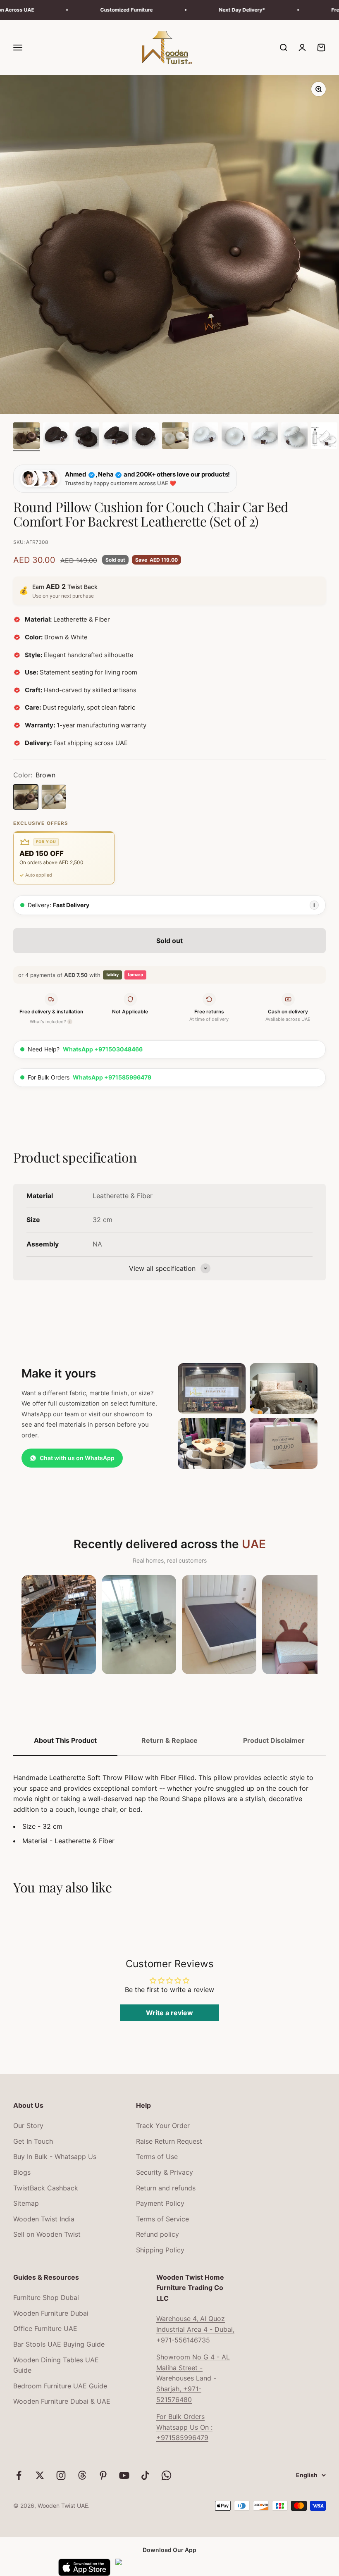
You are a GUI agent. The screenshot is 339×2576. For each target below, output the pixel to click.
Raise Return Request (169, 2141)
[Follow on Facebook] (19, 2475)
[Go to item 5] (146, 437)
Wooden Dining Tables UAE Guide (56, 2365)
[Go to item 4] (116, 437)
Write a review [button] (169, 2013)
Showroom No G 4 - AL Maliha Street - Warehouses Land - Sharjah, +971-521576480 (193, 2378)
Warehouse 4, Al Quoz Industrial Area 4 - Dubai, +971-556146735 (195, 2329)
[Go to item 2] (56, 437)
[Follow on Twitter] (40, 2475)
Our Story (28, 2126)
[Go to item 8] (235, 437)
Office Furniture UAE (45, 2328)
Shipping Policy (160, 2250)
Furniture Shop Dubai (46, 2297)
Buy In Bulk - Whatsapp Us (55, 2157)
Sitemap (26, 2203)
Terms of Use (157, 2157)
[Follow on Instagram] (61, 2475)
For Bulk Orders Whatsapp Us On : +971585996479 (184, 2427)
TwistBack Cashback (46, 2188)
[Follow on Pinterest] (103, 2475)
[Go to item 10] (294, 437)
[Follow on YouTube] (124, 2475)
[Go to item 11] (324, 437)
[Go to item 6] (175, 437)
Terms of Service (162, 2219)
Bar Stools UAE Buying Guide (59, 2344)
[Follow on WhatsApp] (166, 2475)
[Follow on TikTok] (145, 2475)
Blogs (22, 2172)
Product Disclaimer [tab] (274, 1740)
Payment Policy (160, 2203)
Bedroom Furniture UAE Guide (60, 2386)
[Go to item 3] (86, 437)
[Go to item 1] (26, 437)
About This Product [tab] (65, 1740)
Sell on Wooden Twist (47, 2234)
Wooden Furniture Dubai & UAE (62, 2401)
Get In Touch (33, 2141)
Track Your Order (163, 2126)
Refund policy (158, 2234)
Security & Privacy (165, 2172)
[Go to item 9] (265, 437)
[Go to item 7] (205, 437)
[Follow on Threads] (82, 2475)
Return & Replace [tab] (169, 1740)
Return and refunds (166, 2188)
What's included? (50, 1022)
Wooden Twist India (44, 2219)
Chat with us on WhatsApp (77, 1458)
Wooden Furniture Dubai (51, 2313)
